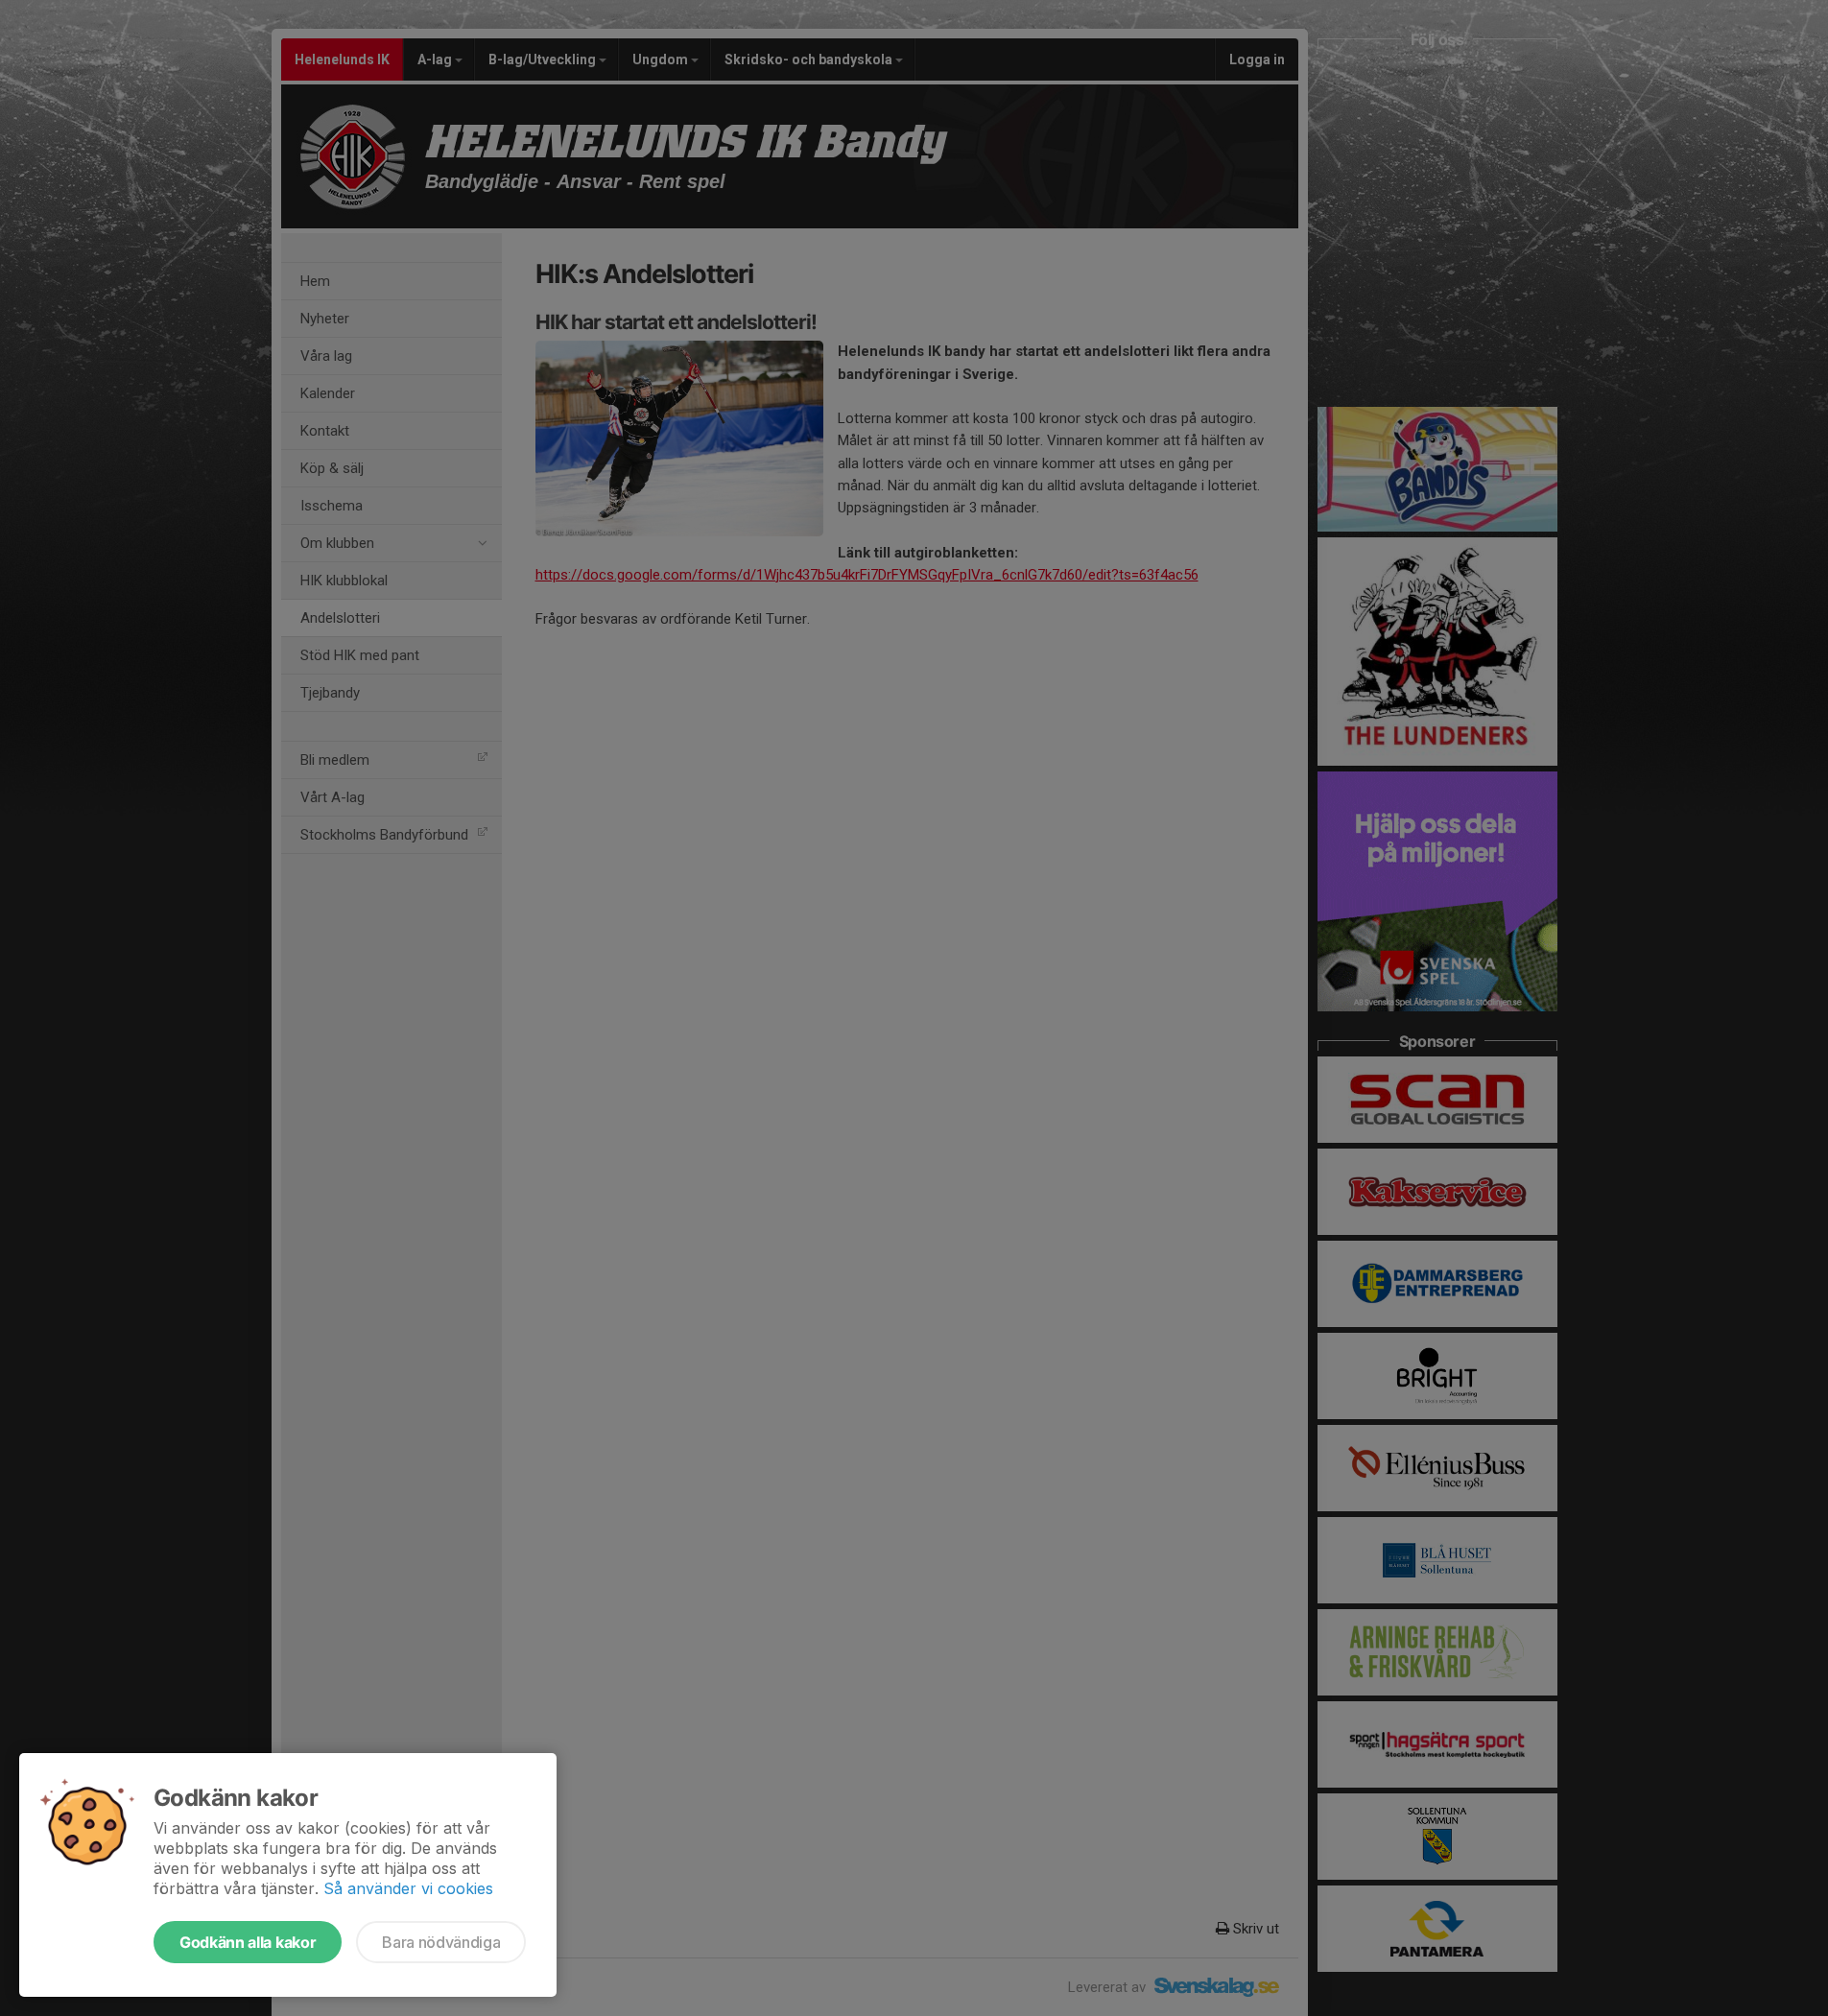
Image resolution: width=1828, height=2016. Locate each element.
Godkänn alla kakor (248, 1942)
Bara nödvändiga (441, 1942)
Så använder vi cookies (408, 1888)
